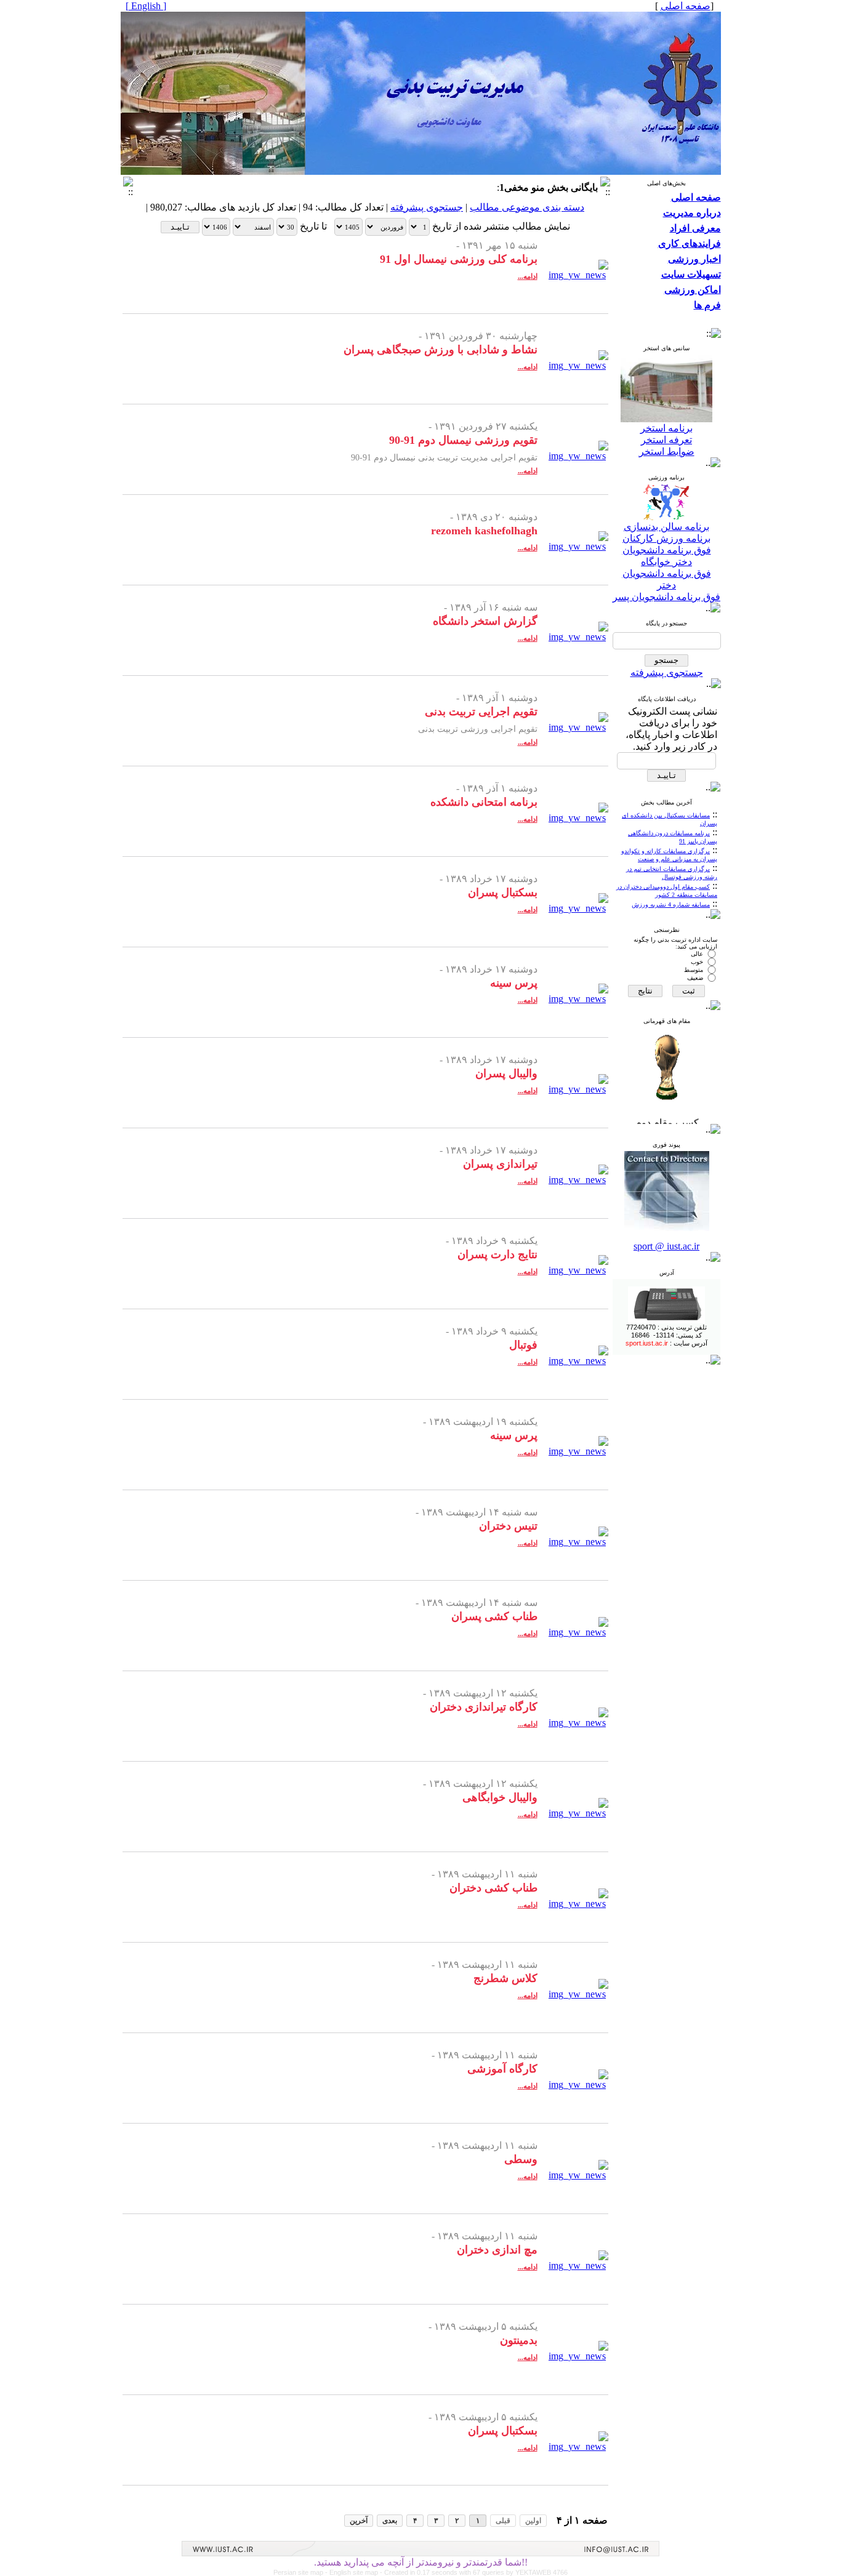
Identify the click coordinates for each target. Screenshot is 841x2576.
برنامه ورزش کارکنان (666, 538)
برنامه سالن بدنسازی (666, 527)
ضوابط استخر (667, 451)
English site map (355, 2572)
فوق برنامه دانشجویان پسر (666, 597)
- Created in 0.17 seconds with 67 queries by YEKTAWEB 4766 (474, 2572)
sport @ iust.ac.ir (666, 1246)
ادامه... (528, 276)
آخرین (359, 2521)
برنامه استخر (666, 428)
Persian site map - (301, 2572)
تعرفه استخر (666, 440)
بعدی (390, 2521)
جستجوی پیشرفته (667, 672)
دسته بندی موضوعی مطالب (527, 207)
